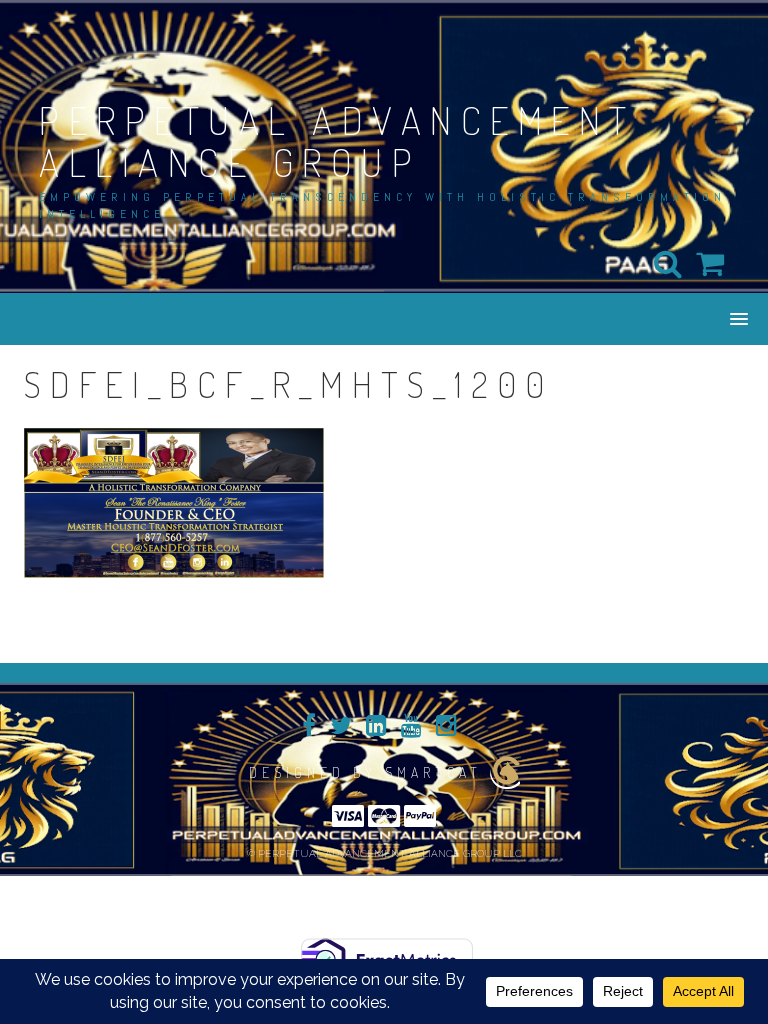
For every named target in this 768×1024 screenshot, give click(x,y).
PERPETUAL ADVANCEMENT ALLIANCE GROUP (337, 141)
